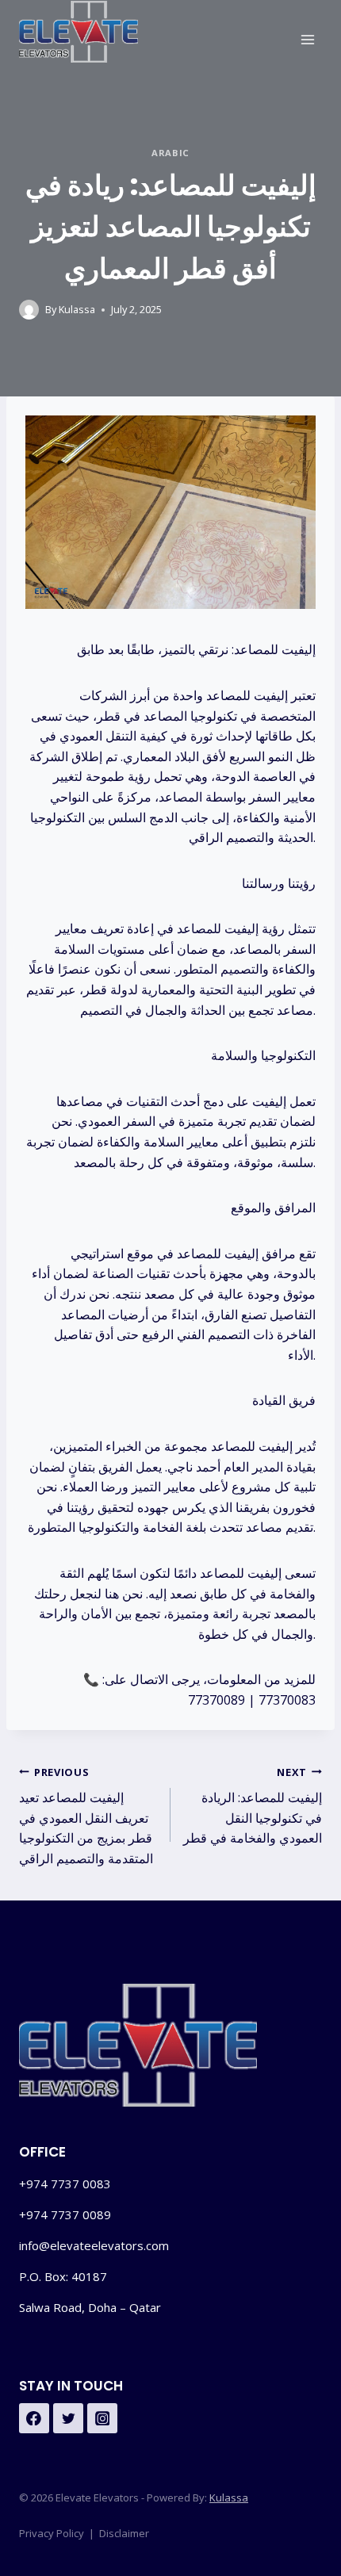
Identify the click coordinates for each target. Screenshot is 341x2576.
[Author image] (29, 310)
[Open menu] (307, 39)
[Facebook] (34, 2418)
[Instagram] (102, 2418)
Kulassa (77, 309)
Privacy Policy (52, 2533)
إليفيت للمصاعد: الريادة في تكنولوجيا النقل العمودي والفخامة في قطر (253, 1806)
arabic (170, 153)
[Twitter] (68, 2418)
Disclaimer (124, 2533)
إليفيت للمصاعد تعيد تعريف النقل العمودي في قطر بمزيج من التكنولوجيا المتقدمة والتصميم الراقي (86, 1816)
